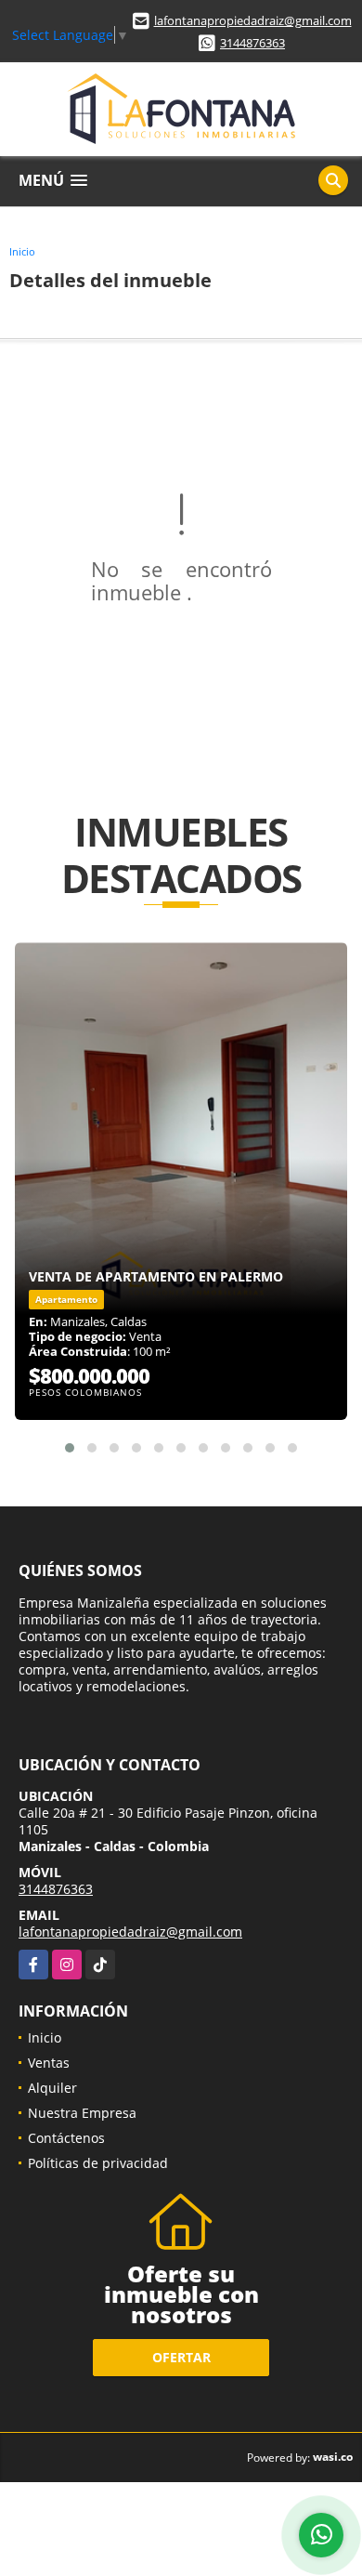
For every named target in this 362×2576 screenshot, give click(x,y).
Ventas (49, 2063)
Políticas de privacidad (98, 2163)
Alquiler (52, 2088)
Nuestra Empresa (82, 2113)
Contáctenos (66, 2138)
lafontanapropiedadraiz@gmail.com (253, 20)
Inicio (22, 251)
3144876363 (252, 43)
